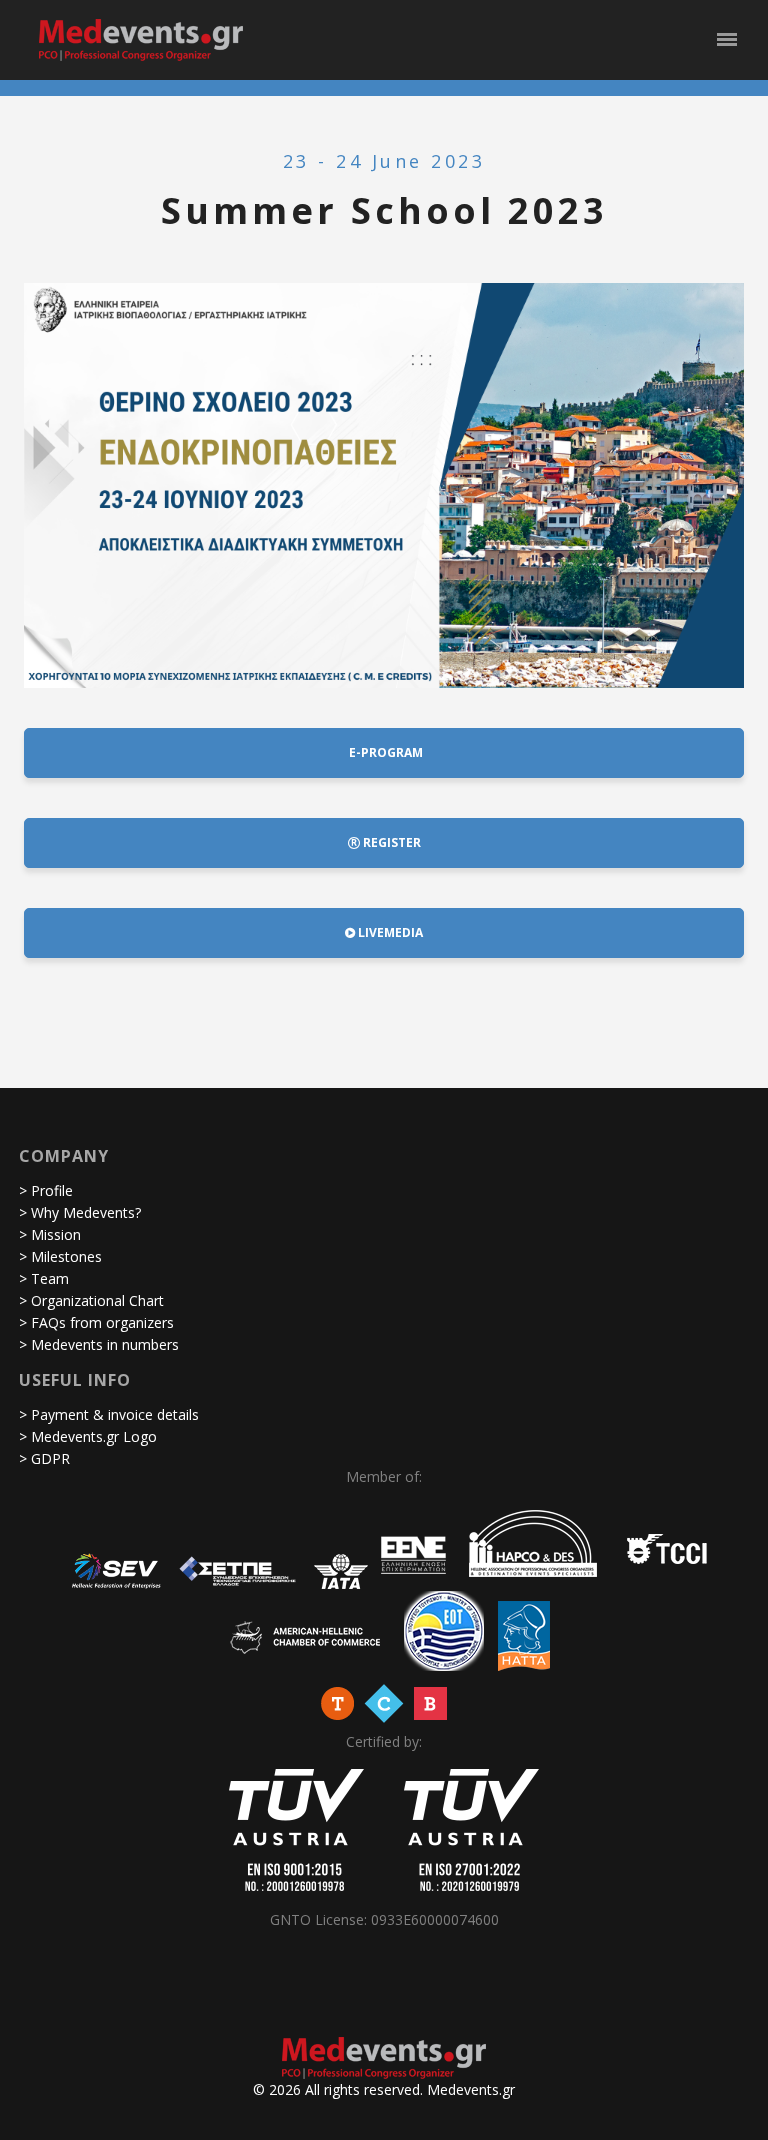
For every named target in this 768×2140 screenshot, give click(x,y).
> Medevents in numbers (99, 1344)
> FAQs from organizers (96, 1322)
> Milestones (60, 1256)
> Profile (46, 1190)
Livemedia (389, 932)
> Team (44, 1278)
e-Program (384, 752)
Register (390, 842)
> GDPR (44, 1458)
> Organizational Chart (91, 1300)
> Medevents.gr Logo (88, 1436)
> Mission (50, 1234)
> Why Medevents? (80, 1212)
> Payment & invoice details (109, 1414)
